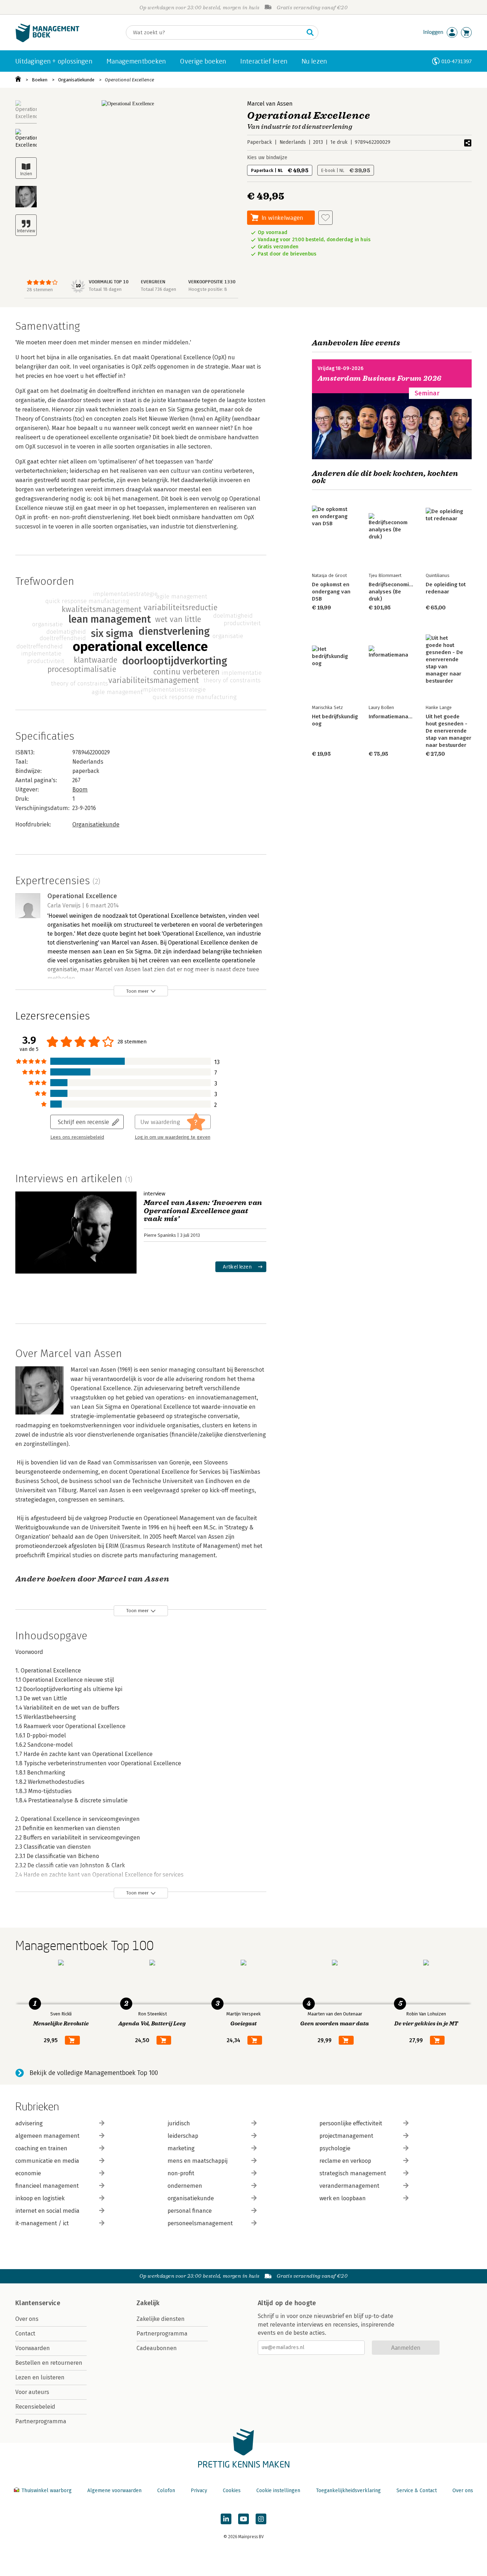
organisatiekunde (191, 2198)
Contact (25, 2334)
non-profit (181, 2173)
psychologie (335, 2148)
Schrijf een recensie (83, 1122)
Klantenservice (38, 2303)
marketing (181, 2148)
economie (28, 2173)
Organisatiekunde (76, 80)
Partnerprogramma (41, 2421)
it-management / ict (42, 2223)
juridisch (179, 2123)
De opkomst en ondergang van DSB (331, 592)
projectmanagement (346, 2136)
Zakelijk (148, 2303)
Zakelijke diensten (161, 2319)
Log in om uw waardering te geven (173, 1137)
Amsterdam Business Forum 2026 (380, 378)
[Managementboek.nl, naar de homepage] (47, 41)
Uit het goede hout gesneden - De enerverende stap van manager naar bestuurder (448, 731)
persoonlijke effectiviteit (351, 2123)
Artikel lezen (237, 1267)
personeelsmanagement (200, 2223)
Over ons (27, 2319)
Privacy (199, 2491)
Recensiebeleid (35, 2407)
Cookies (232, 2491)
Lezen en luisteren (40, 2377)
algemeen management (47, 2136)
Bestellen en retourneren (49, 2363)
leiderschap (183, 2136)
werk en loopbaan (343, 2198)
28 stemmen (40, 290)
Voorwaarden (33, 2348)
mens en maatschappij (198, 2161)
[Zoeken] (310, 32)
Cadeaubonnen (157, 2348)
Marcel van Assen (270, 104)
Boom (80, 789)
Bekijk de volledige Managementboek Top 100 (94, 2073)
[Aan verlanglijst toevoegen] (325, 218)
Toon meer (137, 991)
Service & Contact (417, 2491)
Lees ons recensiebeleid (77, 1137)
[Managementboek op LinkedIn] (226, 2519)
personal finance (190, 2211)
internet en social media (47, 2211)
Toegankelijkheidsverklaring (348, 2491)
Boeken (40, 80)
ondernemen (185, 2186)
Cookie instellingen (278, 2491)
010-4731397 (457, 61)
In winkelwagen (282, 217)
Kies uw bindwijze (267, 158)
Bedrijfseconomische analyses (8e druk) (395, 592)
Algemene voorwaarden (114, 2491)
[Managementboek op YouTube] (243, 2519)
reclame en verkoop (345, 2161)
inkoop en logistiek (40, 2198)
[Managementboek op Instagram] (261, 2519)
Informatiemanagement (398, 717)
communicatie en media (47, 2161)
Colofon (166, 2491)
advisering (29, 2123)
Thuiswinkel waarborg (47, 2491)
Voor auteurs (32, 2392)
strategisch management (353, 2173)
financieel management (47, 2186)
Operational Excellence (129, 80)
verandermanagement (349, 2186)
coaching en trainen (41, 2148)
